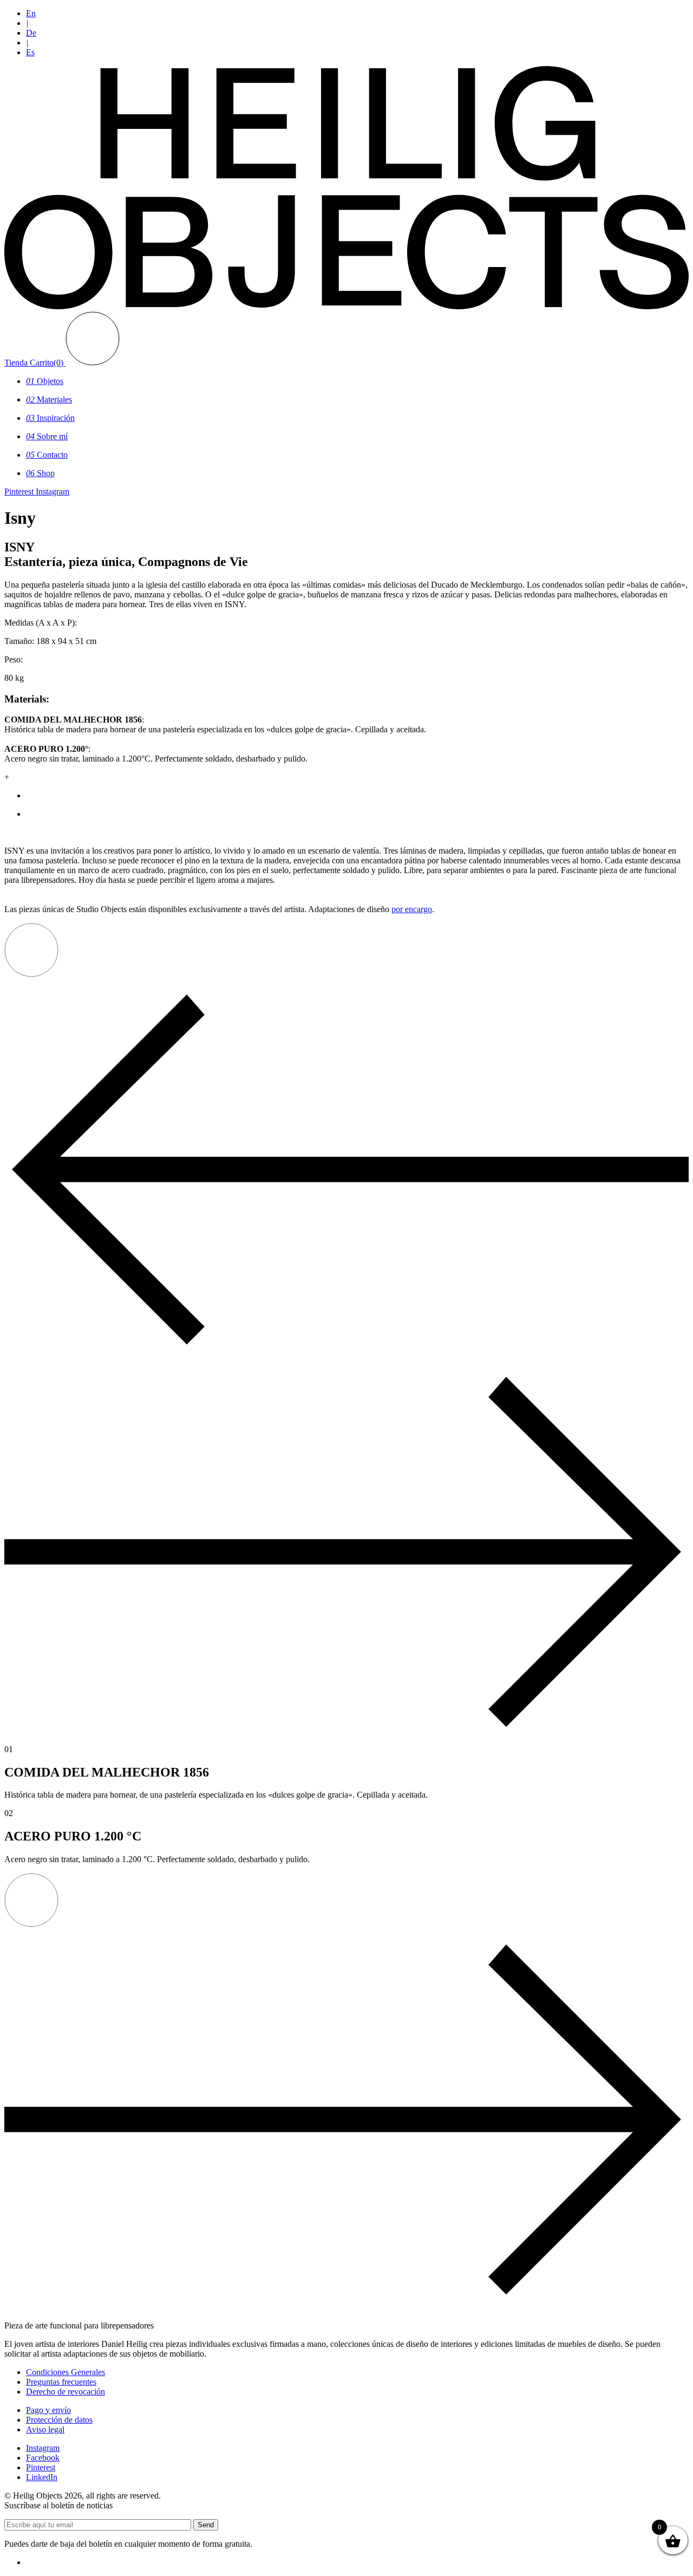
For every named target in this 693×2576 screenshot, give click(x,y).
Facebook (43, 2458)
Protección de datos (59, 2420)
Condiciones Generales (66, 2372)
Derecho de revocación (66, 2392)
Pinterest (41, 2467)
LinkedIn (42, 2477)
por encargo (412, 909)
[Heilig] (346, 306)
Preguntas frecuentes (61, 2382)
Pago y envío (48, 2410)
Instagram (43, 2448)
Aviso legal (45, 2429)
